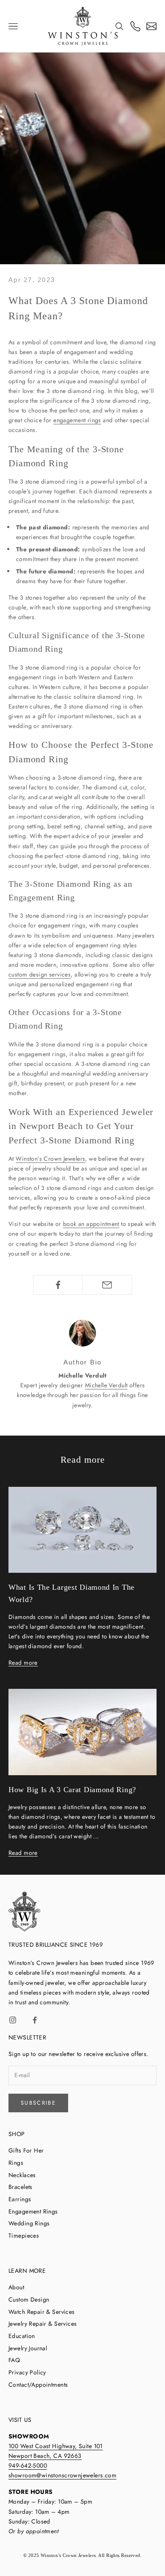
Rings (16, 2163)
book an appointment (91, 1224)
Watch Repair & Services (42, 2312)
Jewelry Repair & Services (43, 2324)
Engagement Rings (33, 2211)
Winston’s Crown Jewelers (50, 1159)
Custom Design (29, 2299)
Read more (23, 1663)
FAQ (14, 2360)
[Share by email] (107, 1285)
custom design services (40, 974)
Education (22, 2336)
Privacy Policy (27, 2372)
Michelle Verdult (106, 1385)
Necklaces (22, 2175)
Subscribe (38, 2103)
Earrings (20, 2199)
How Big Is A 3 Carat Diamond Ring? (72, 1790)
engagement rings (77, 420)
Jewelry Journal (28, 2348)
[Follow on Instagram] (13, 2020)
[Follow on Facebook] (35, 2020)
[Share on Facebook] (58, 1285)
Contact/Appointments (38, 2385)
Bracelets (21, 2187)
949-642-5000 (28, 2465)
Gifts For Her (26, 2150)
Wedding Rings (29, 2223)
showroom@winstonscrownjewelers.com (62, 2475)
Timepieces (24, 2236)
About (16, 2287)
